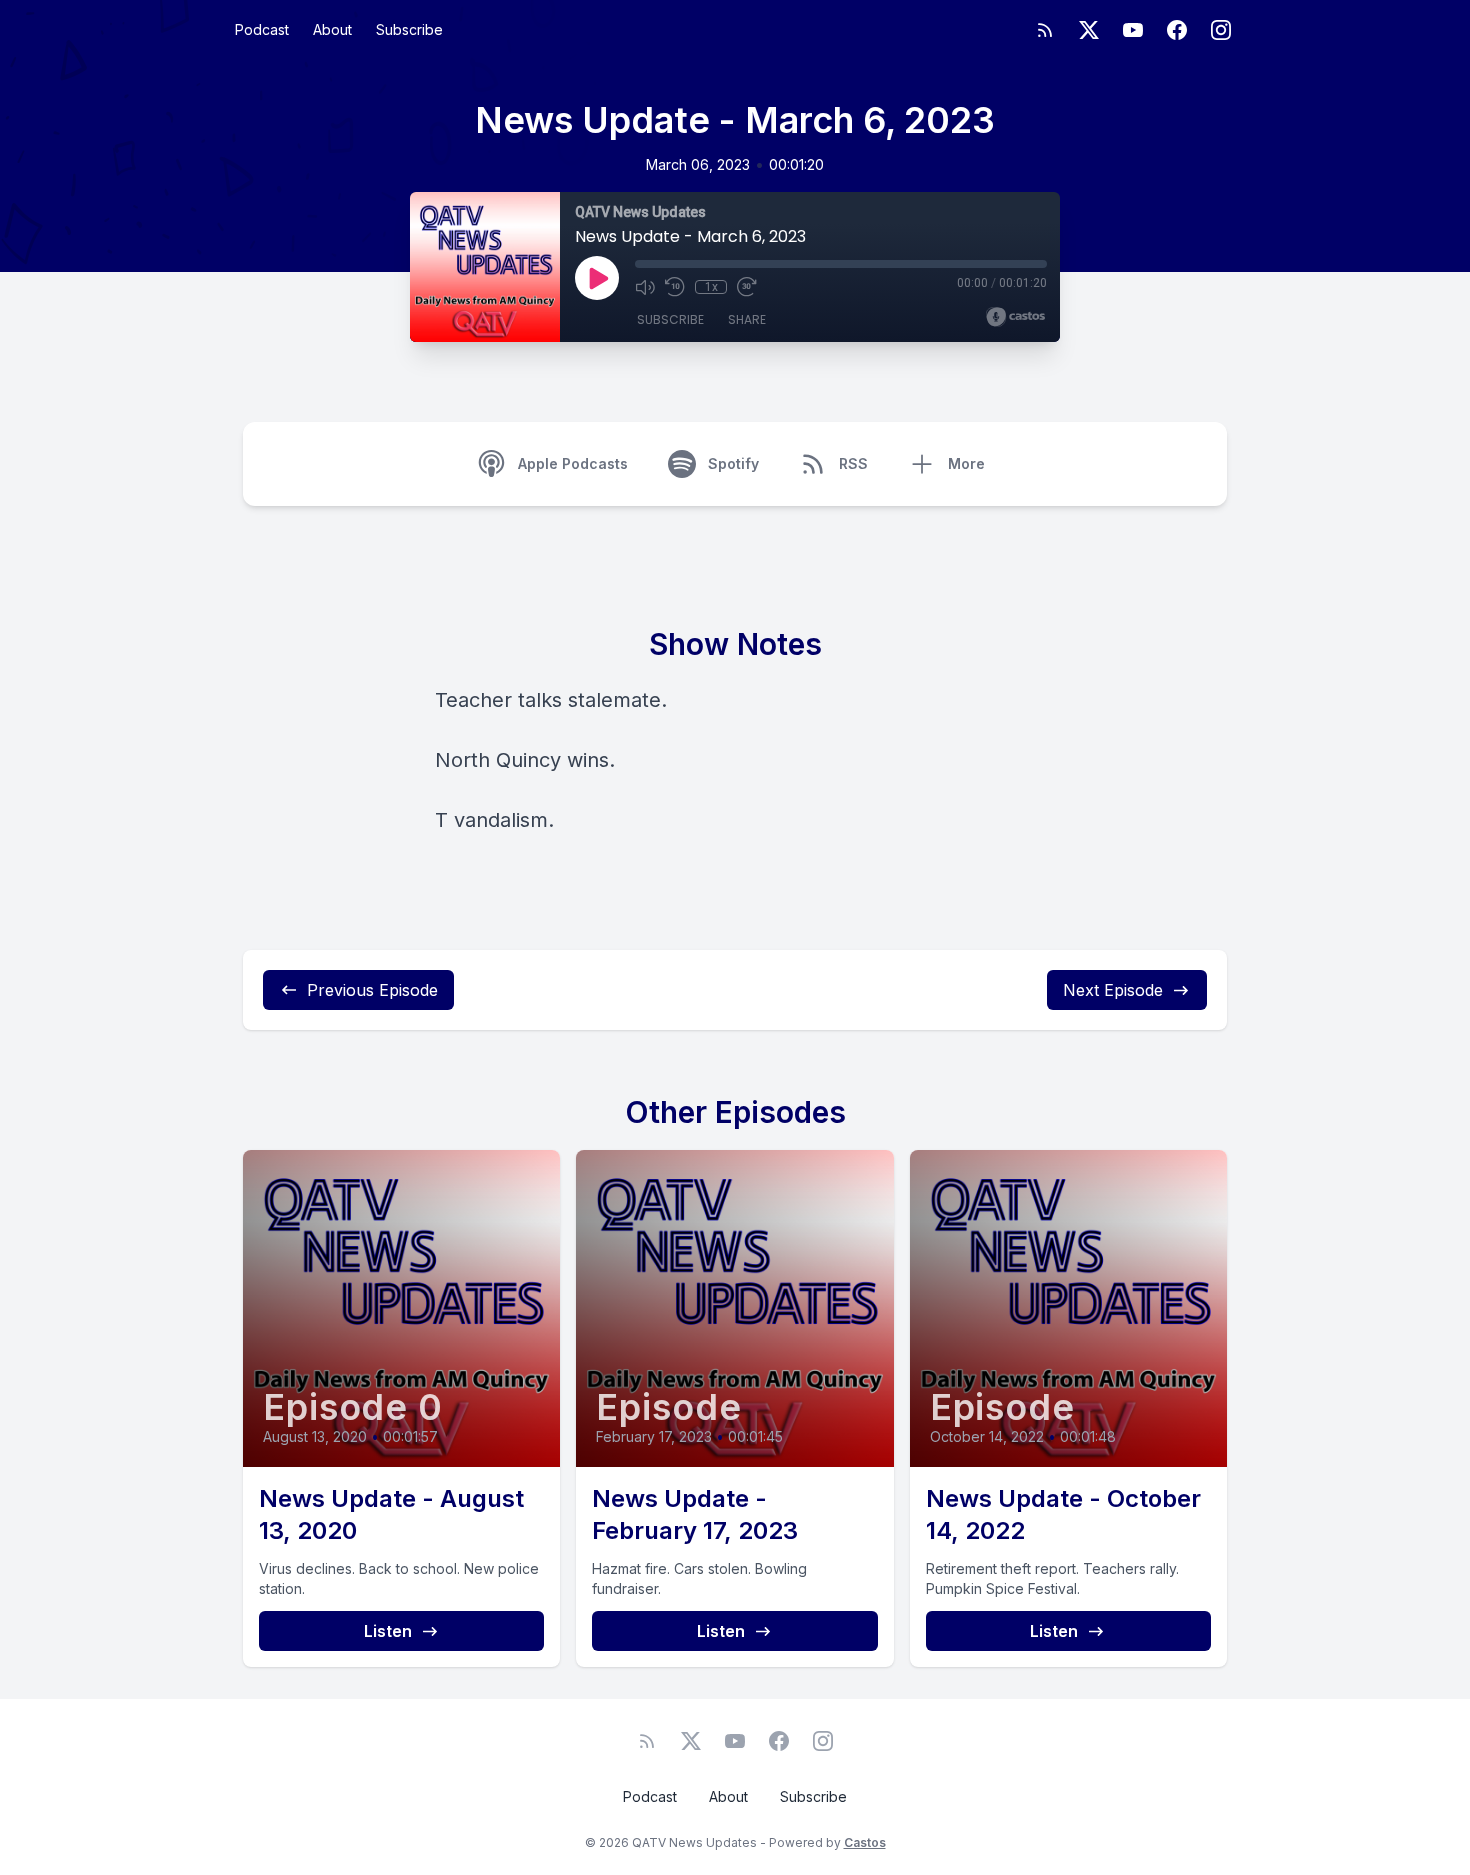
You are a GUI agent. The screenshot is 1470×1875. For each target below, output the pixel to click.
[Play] (597, 278)
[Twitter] (1089, 30)
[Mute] (645, 287)
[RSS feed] (1045, 30)
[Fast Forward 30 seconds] (747, 287)
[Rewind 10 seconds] (675, 287)
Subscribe (409, 29)
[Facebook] (1177, 30)
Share (747, 319)
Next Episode (1113, 990)
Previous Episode (372, 990)
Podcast (262, 29)
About (332, 29)
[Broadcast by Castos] (1015, 317)
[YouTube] (1133, 30)
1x (711, 287)
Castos (865, 1842)
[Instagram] (1221, 30)
